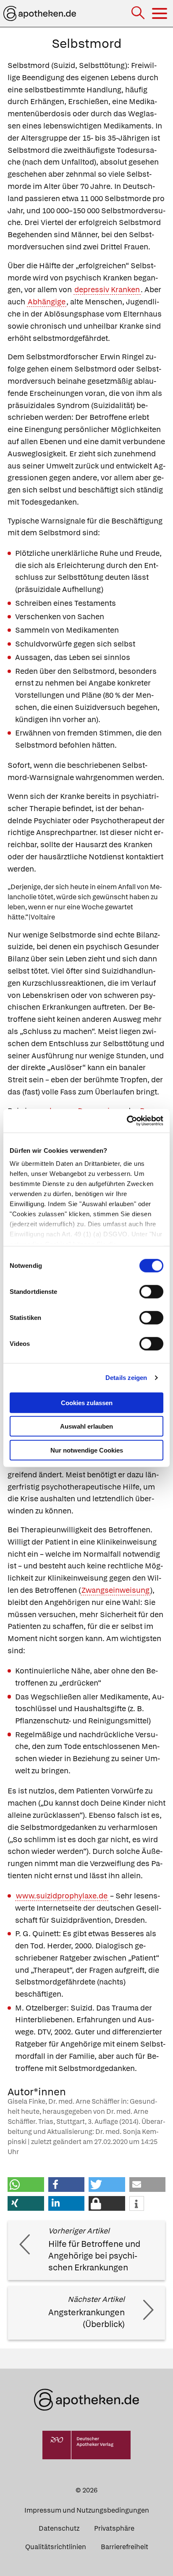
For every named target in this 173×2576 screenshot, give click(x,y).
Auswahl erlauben (86, 1426)
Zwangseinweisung (115, 1590)
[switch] (151, 1291)
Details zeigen (126, 1378)
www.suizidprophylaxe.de (62, 1896)
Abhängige (47, 302)
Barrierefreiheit (125, 2547)
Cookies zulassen (87, 1402)
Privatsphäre (114, 2528)
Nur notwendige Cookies (87, 1450)
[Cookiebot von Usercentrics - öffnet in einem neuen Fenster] (127, 1121)
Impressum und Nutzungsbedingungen (87, 2510)
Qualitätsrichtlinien (56, 2547)
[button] (26, 2185)
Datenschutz (59, 2528)
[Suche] (139, 14)
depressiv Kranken (107, 289)
